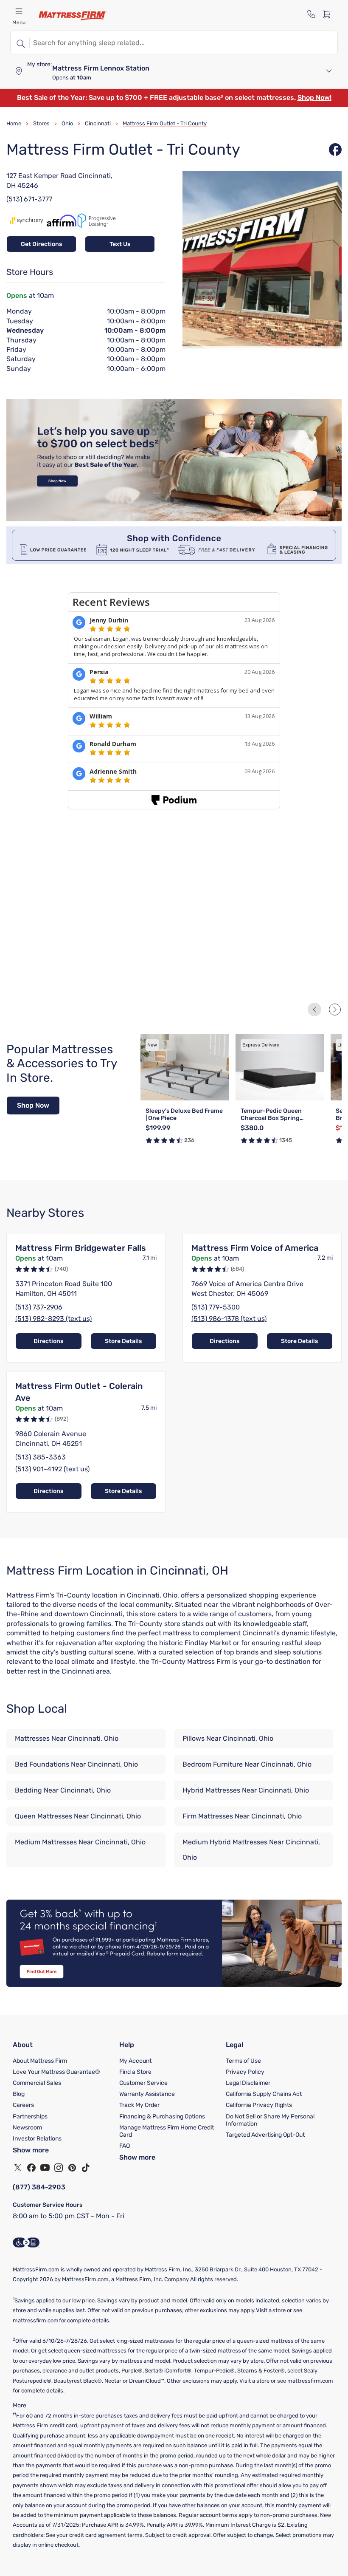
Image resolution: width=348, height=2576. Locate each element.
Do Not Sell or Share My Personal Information (270, 2120)
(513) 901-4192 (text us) (52, 1469)
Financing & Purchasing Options (162, 2117)
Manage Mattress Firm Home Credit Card (167, 2131)
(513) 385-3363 (41, 1457)
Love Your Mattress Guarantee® (56, 2072)
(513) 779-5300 (216, 1307)
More (20, 2405)
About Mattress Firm (40, 2061)
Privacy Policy (245, 2072)
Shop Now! (314, 98)
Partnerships (30, 2117)
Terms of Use (243, 2061)
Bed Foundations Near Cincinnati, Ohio (76, 1764)
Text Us (120, 244)
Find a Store (135, 2072)
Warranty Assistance (147, 2094)
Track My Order (139, 2105)
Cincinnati (98, 123)
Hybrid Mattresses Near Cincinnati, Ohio (246, 1790)
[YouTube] (45, 2168)
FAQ (125, 2146)
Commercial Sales (37, 2083)
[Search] (20, 42)
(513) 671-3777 (29, 199)
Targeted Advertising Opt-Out (265, 2135)
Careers (23, 2105)
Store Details (123, 1341)
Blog (19, 2094)
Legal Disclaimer (248, 2083)
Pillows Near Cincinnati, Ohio (228, 1738)
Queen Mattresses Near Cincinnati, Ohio (78, 1816)
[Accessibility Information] (26, 2242)
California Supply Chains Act (264, 2094)
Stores (41, 123)
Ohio (67, 123)
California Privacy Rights (259, 2105)
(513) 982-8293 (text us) (53, 1319)
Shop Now (33, 1105)
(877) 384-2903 (39, 2187)
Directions (48, 1341)
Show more (31, 2150)
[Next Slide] (335, 1009)
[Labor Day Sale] (174, 519)
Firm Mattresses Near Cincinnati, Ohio (242, 1816)
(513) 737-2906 (39, 1307)
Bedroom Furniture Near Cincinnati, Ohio (247, 1764)
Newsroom (27, 2128)
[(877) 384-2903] (312, 14)
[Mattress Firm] (73, 16)
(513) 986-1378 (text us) (229, 1319)
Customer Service (143, 2083)
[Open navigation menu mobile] (19, 11)
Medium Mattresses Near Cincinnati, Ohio (80, 1842)
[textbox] (184, 42)
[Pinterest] (72, 2168)
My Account (135, 2061)
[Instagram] (59, 2168)
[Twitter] (18, 2168)
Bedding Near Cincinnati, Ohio (63, 1790)
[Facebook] (31, 2168)
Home (14, 123)
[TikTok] (86, 2168)
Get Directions (41, 244)
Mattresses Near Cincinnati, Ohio (67, 1738)
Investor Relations (37, 2139)
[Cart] (329, 14)
